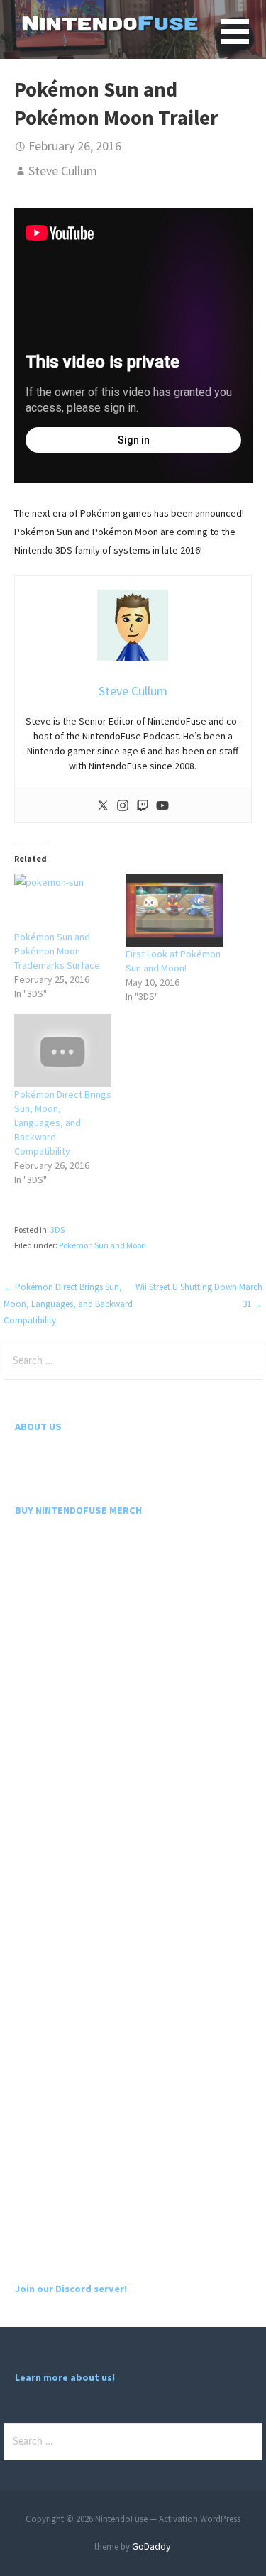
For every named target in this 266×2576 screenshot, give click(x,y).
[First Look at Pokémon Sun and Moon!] (174, 910)
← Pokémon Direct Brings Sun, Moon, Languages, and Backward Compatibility (68, 1304)
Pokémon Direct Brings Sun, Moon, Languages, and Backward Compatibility (63, 1123)
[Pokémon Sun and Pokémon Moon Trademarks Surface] (63, 902)
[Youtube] (162, 805)
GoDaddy (151, 2546)
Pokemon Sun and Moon (102, 1245)
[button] (243, 40)
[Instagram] (123, 805)
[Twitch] (143, 805)
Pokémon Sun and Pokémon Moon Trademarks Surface (57, 951)
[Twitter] (103, 805)
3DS (57, 1229)
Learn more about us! (65, 2377)
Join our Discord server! (71, 2289)
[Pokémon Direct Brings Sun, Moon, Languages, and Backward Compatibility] (63, 1051)
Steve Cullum (63, 171)
